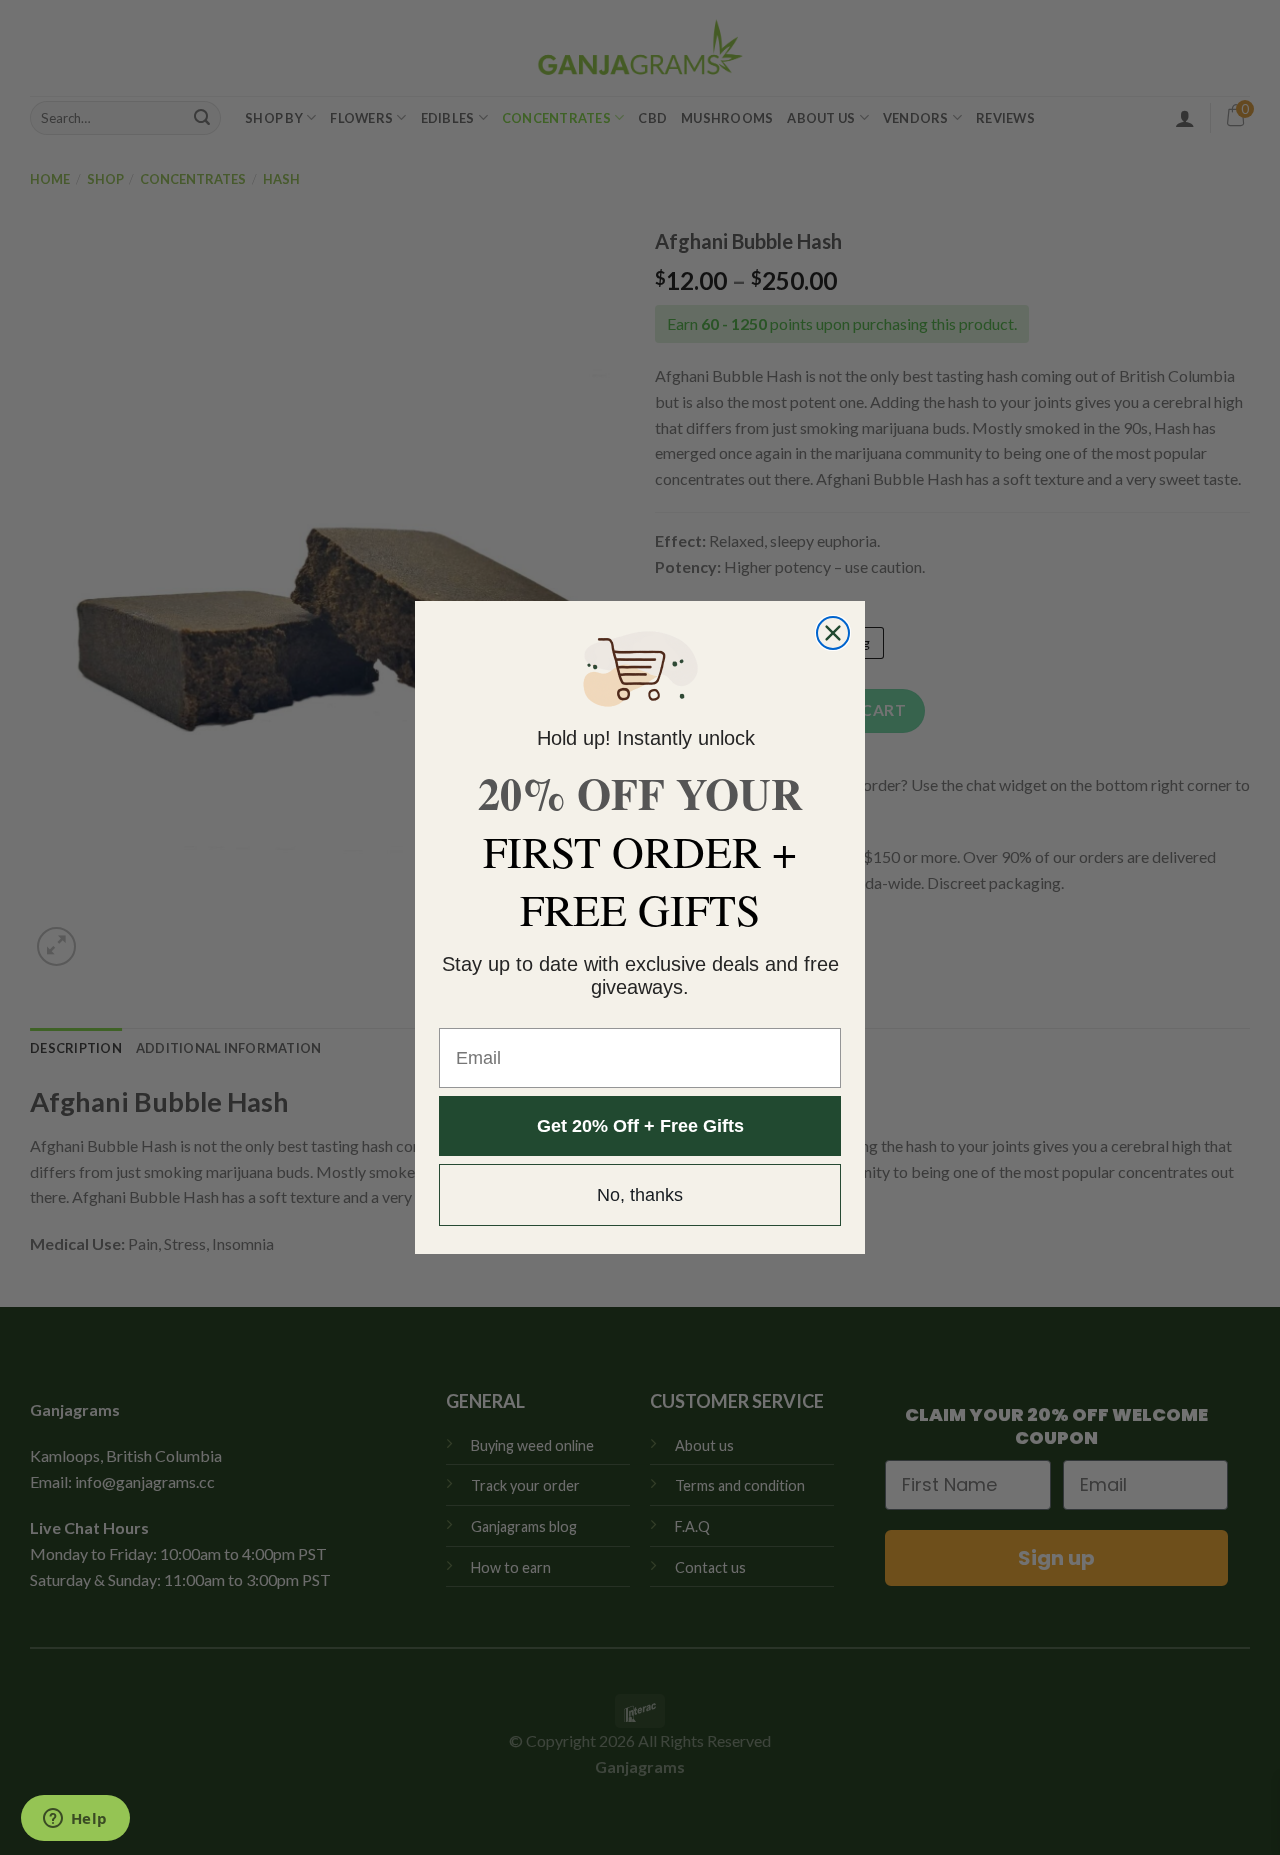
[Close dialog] (833, 633)
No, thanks (640, 1195)
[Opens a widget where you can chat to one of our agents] (75, 1820)
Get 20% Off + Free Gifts (640, 1126)
